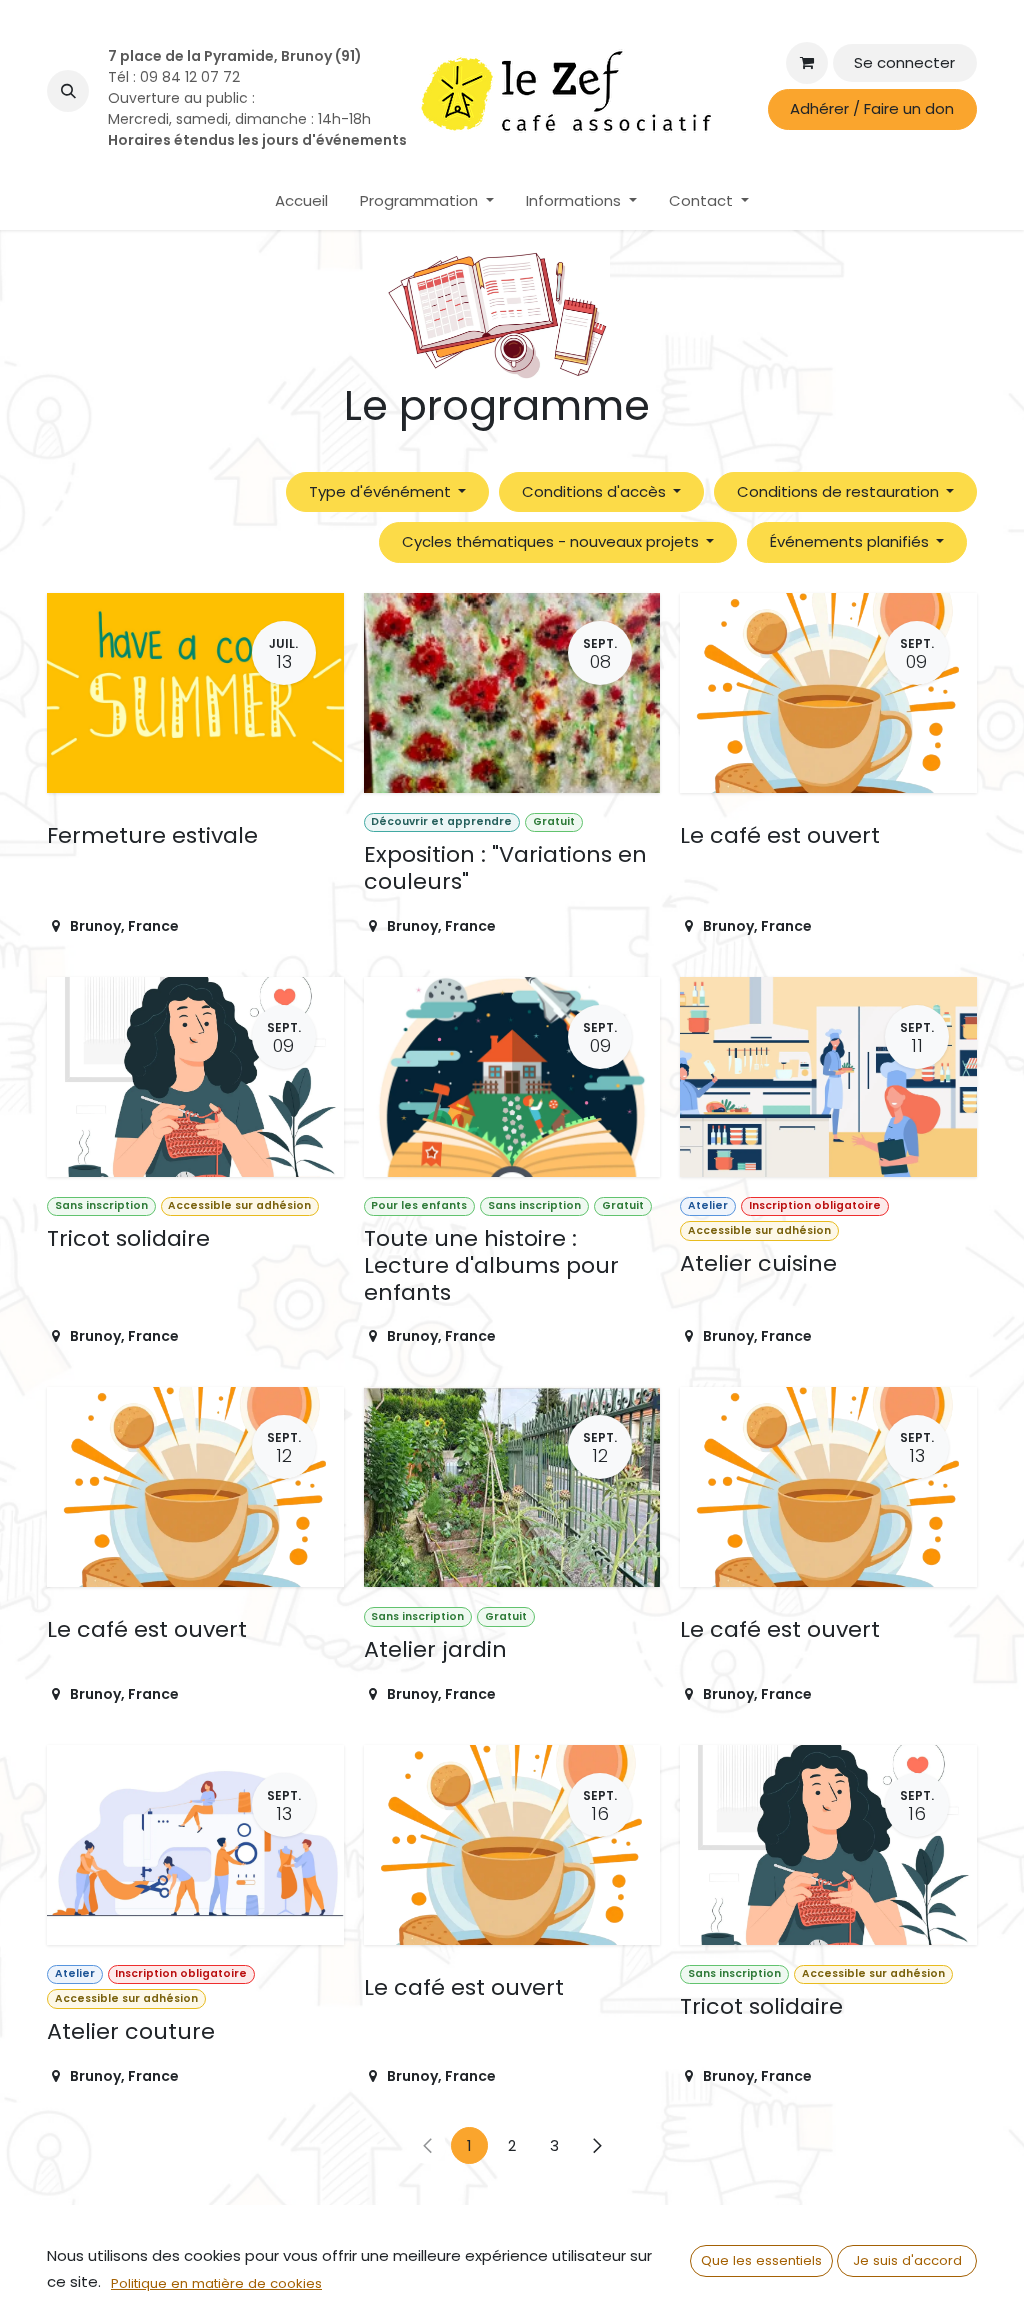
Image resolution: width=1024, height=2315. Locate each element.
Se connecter (904, 62)
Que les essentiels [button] (761, 2260)
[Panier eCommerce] (807, 63)
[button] (68, 91)
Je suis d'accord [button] (907, 2260)
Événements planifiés (851, 541)
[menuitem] (301, 201)
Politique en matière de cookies (216, 2283)
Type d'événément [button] (382, 491)
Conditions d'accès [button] (596, 491)
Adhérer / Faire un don (872, 108)
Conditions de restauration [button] (840, 491)
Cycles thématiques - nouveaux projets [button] (552, 541)
